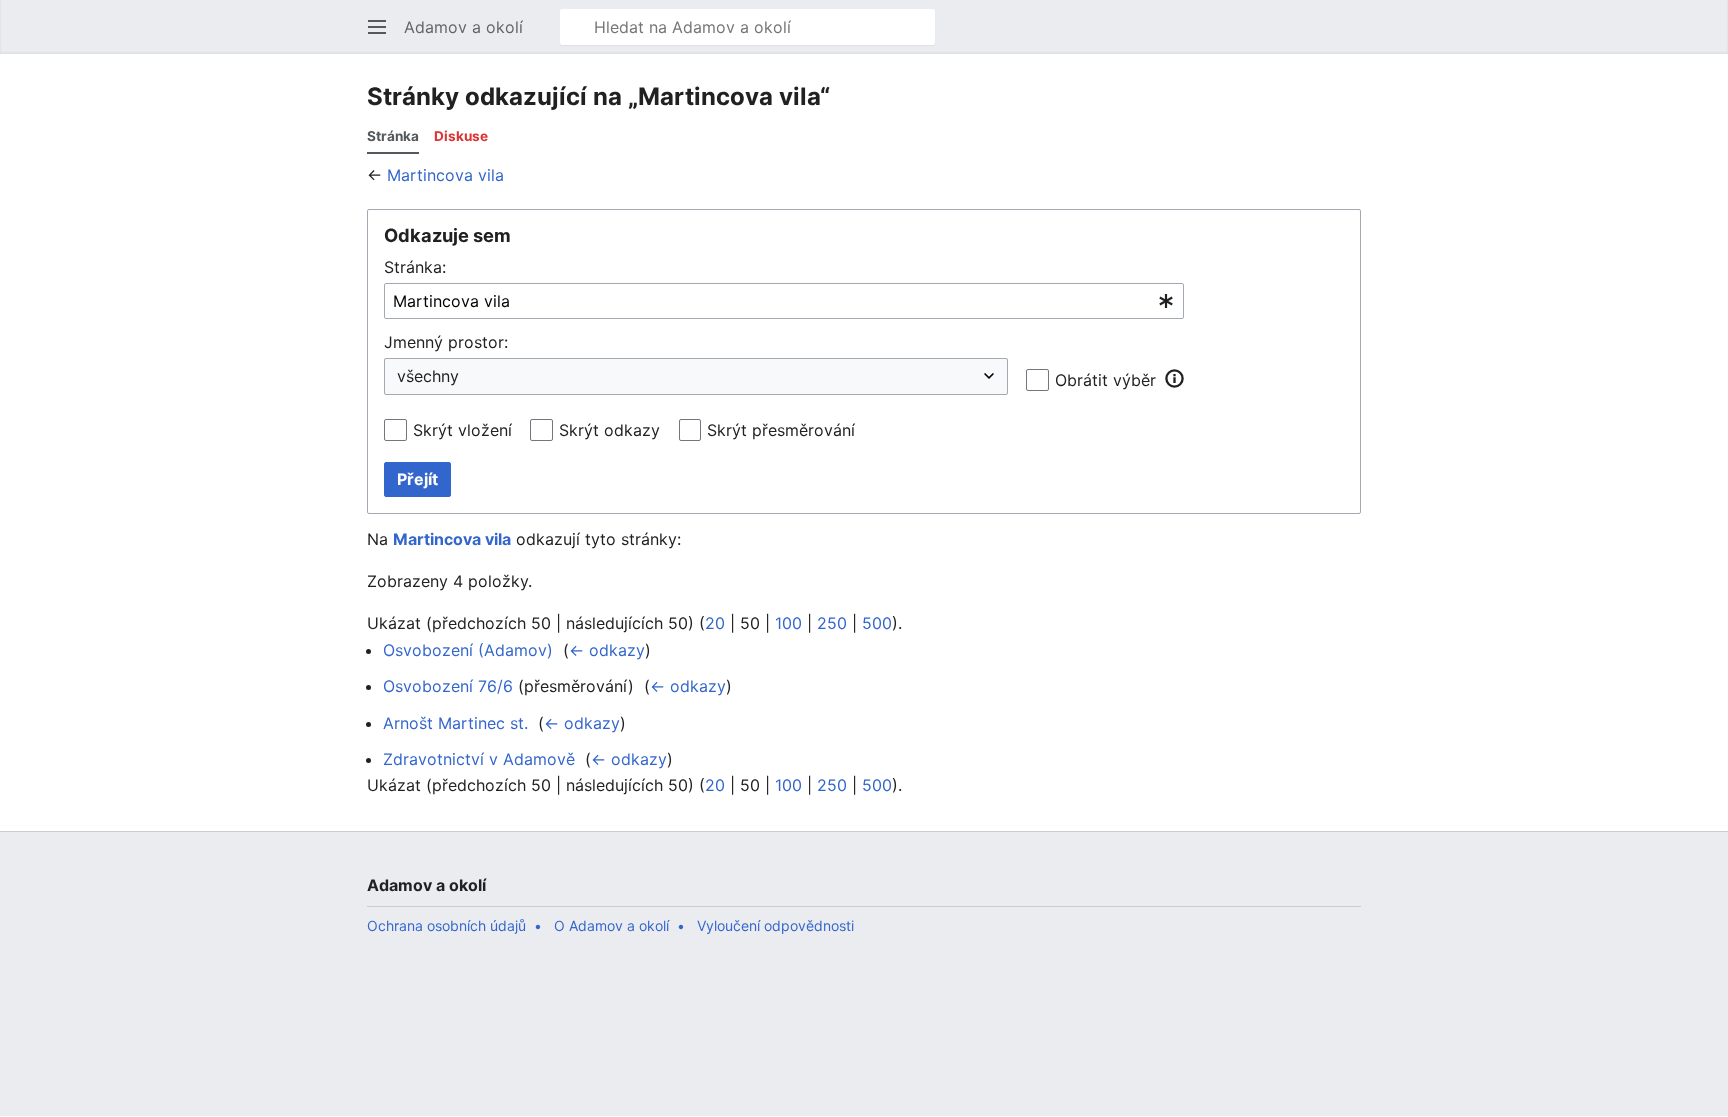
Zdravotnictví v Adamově (479, 759)
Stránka (393, 136)
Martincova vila (445, 175)
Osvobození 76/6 (448, 686)
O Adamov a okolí (611, 925)
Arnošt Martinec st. (455, 723)
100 (788, 623)
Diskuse (461, 136)
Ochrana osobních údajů (446, 925)
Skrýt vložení (462, 430)
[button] (377, 27)
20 (715, 623)
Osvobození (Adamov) (468, 650)
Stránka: (415, 267)
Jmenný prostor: (446, 342)
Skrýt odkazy (609, 430)
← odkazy (607, 650)
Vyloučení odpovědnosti (775, 925)
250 (832, 623)
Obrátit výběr (1105, 380)
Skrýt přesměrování (781, 430)
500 (877, 623)
